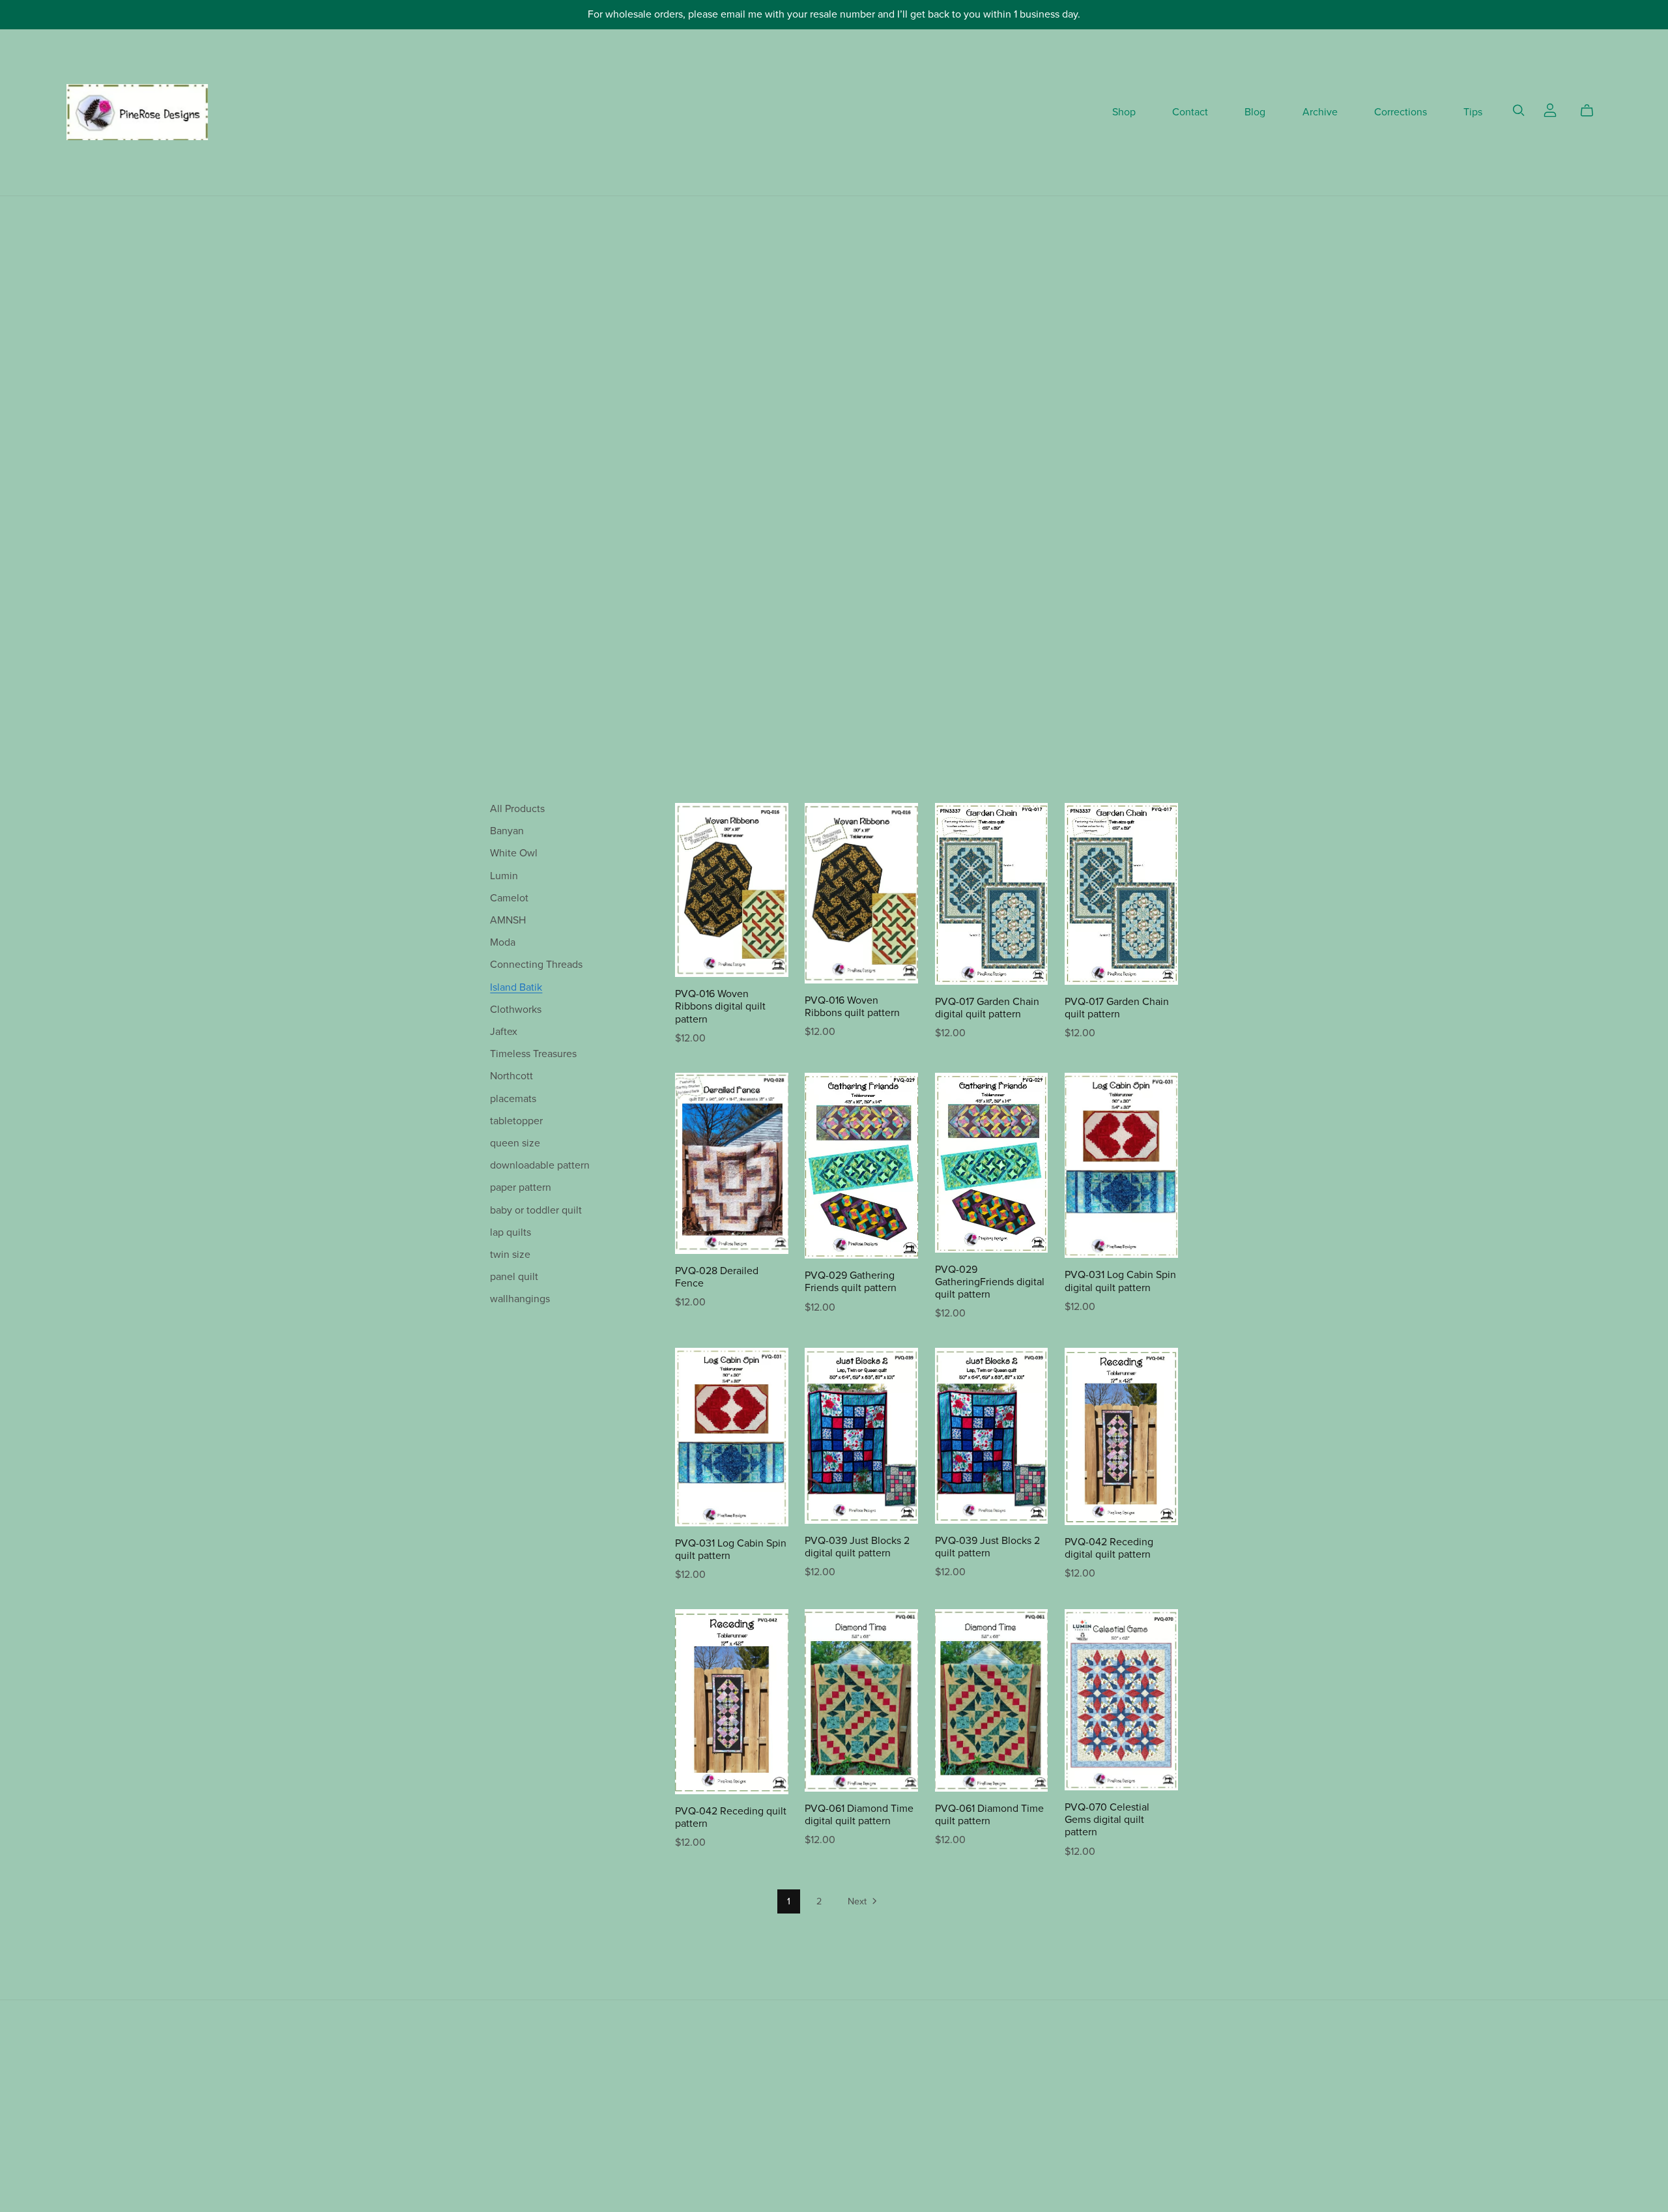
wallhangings (520, 1299)
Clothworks (516, 1010)
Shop (1124, 112)
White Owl (514, 853)
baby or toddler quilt (536, 1210)
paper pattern (521, 1187)
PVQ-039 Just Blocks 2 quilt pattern (987, 1547)
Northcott (511, 1076)
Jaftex (504, 1032)
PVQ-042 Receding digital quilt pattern (1109, 1548)
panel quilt (514, 1277)
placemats (513, 1099)
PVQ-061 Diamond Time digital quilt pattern (859, 1815)
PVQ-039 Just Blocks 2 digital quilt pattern (857, 1547)
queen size (515, 1143)
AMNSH (508, 920)
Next (858, 1901)
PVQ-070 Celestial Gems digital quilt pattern (1107, 1820)
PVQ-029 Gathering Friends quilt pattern (851, 1282)
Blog (1255, 112)
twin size (510, 1255)
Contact (1190, 112)
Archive (1320, 112)
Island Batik (516, 987)
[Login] (1550, 109)
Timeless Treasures (533, 1054)
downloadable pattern (540, 1165)
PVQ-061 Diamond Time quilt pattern (989, 1815)
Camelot (509, 898)
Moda (503, 942)
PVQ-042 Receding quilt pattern (731, 1817)
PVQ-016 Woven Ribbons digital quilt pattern (720, 1006)
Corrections (1401, 112)
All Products (517, 809)
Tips (1473, 112)
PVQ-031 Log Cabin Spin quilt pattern (731, 1550)
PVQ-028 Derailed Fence (717, 1277)
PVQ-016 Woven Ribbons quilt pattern (852, 1007)
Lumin (504, 876)
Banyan (507, 831)
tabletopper (516, 1121)
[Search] (1519, 110)
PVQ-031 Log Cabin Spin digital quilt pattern (1120, 1281)
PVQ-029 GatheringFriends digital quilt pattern (990, 1282)
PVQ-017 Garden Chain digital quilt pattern (987, 1008)
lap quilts (510, 1232)
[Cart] (1592, 111)
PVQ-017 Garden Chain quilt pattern (1117, 1008)
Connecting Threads (536, 965)
